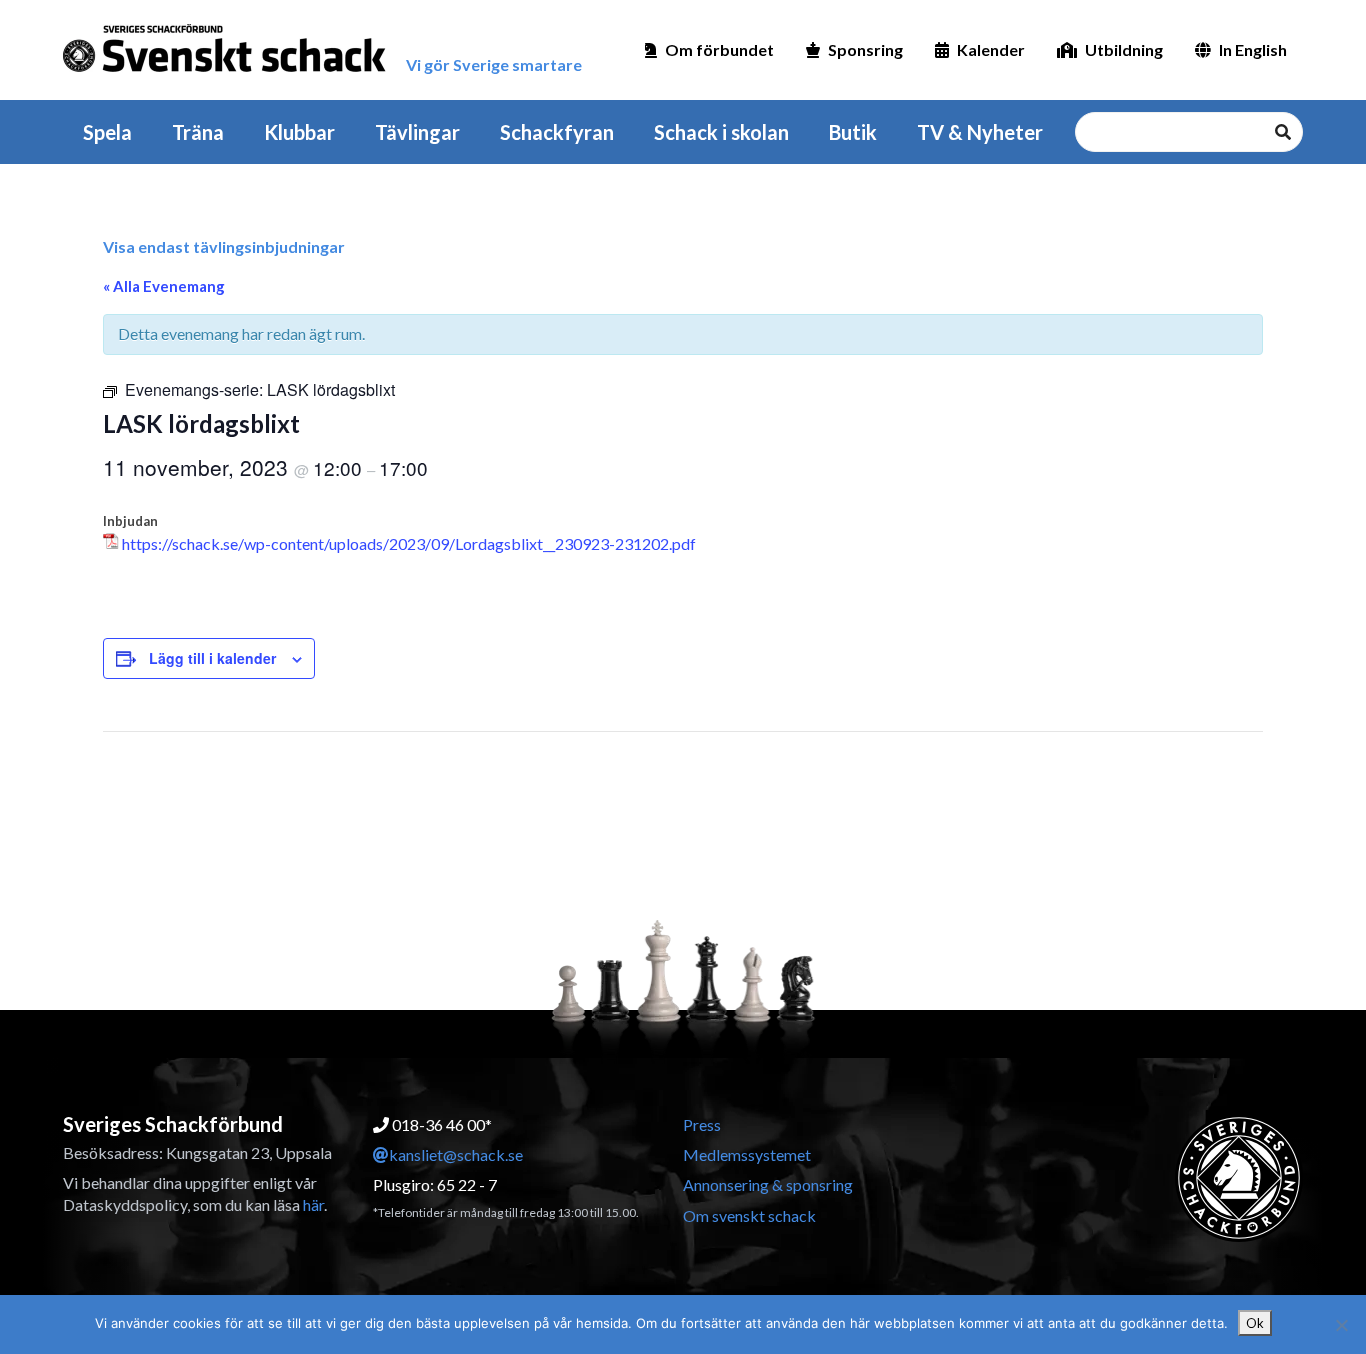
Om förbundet (719, 49)
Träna (198, 132)
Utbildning (1124, 49)
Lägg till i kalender (212, 658)
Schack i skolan (721, 132)
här (313, 1204)
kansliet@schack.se (456, 1154)
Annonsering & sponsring (768, 1184)
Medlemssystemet (747, 1154)
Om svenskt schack (749, 1215)
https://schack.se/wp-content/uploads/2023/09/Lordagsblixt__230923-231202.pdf (409, 543)
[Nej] (1341, 1325)
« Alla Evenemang (164, 286)
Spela (107, 132)
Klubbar (299, 132)
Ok (1255, 1323)
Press (702, 1124)
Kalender (991, 49)
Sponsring (865, 49)
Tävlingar (417, 132)
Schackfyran (557, 132)
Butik (853, 132)
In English (1253, 49)
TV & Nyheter (980, 132)
